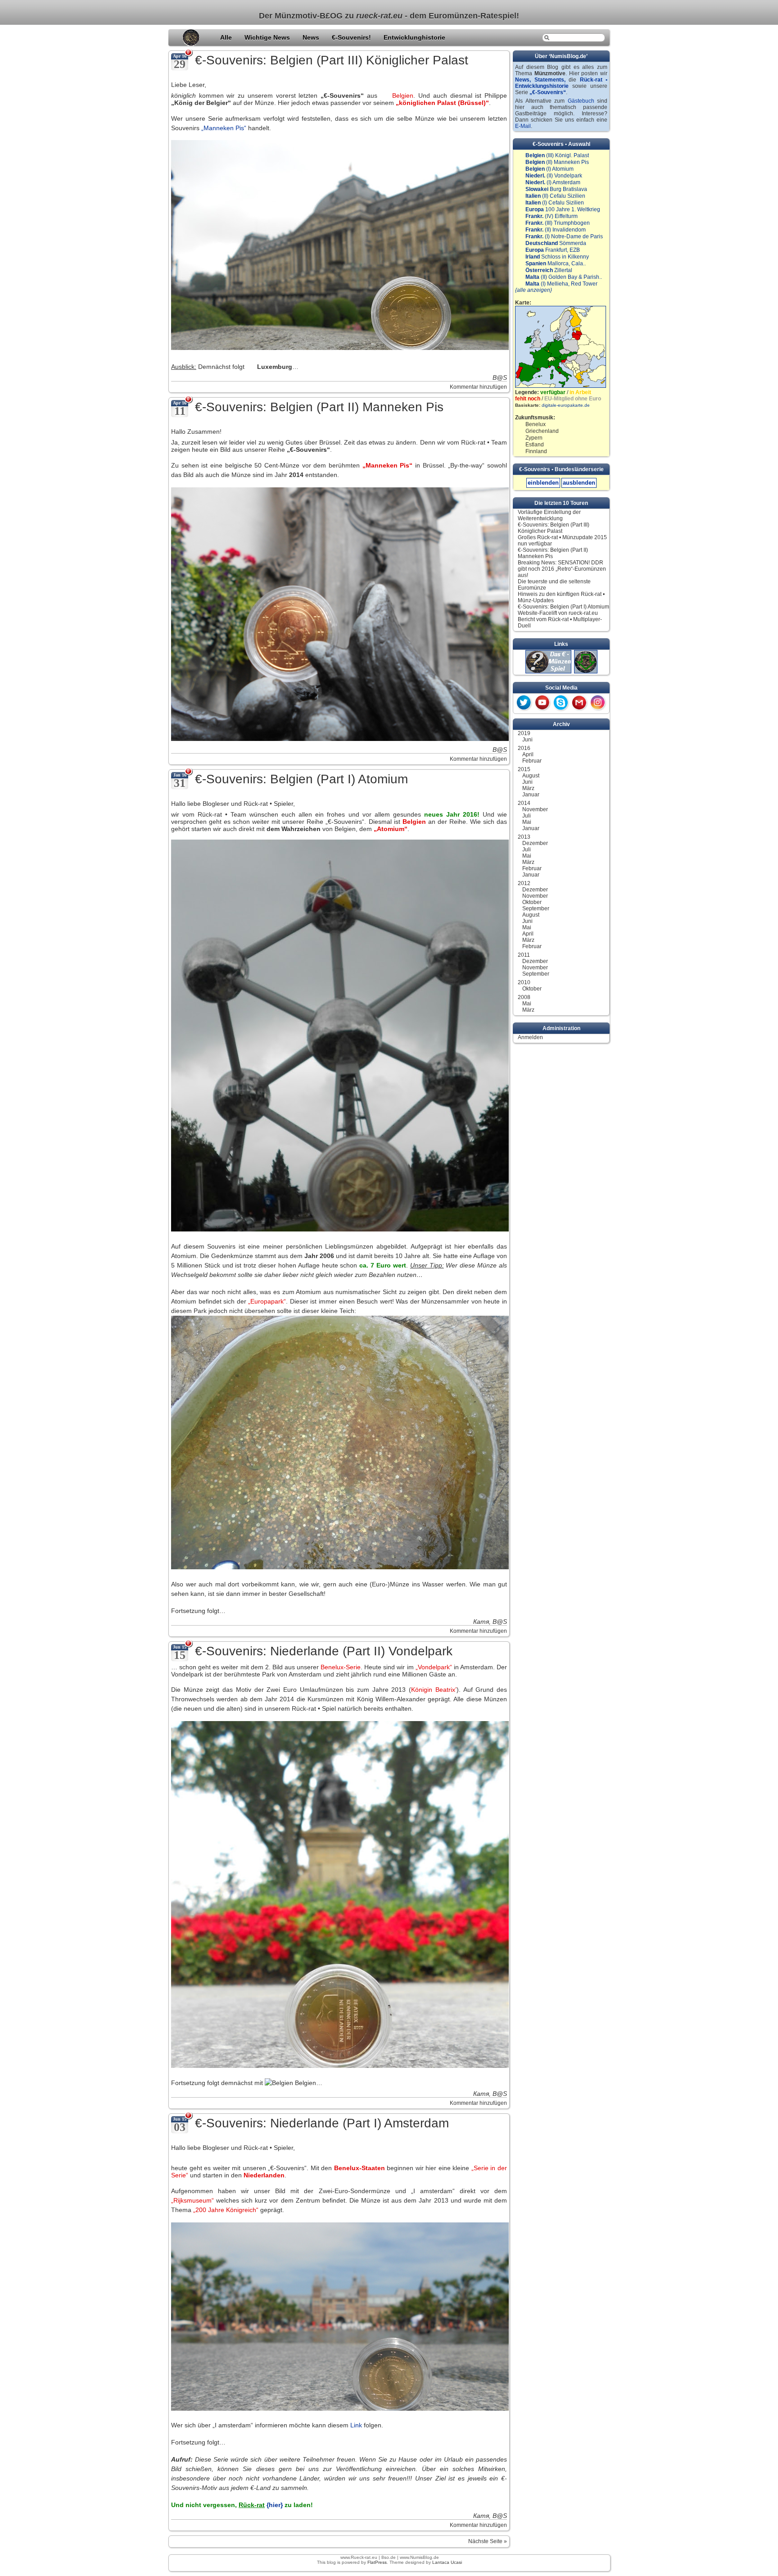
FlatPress (377, 2562)
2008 (524, 997)
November (535, 809)
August (531, 776)
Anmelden (530, 1037)
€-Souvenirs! (352, 37)
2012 (524, 883)
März (528, 788)
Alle (227, 37)
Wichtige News (268, 37)
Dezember (535, 843)
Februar (532, 761)
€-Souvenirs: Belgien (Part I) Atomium (301, 779)
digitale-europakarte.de (566, 405)
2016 (524, 748)
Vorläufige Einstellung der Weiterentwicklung (549, 515)
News (312, 37)
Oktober (532, 902)
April (528, 754)
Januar (531, 795)
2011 (524, 955)
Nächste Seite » (488, 2541)
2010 (524, 982)
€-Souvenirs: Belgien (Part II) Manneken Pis (319, 407)
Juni (527, 740)
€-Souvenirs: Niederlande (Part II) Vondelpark (324, 1651)
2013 (524, 837)
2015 (524, 769)
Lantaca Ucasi (447, 2562)
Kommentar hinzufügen (478, 387)
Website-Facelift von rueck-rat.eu (558, 613)
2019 (524, 733)
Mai (527, 822)
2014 (524, 803)
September (536, 909)
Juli (527, 816)
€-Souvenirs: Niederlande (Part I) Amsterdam (322, 2123)
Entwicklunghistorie (414, 37)
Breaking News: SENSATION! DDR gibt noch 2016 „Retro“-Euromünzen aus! (562, 569)
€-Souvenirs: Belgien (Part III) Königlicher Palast (332, 60)
